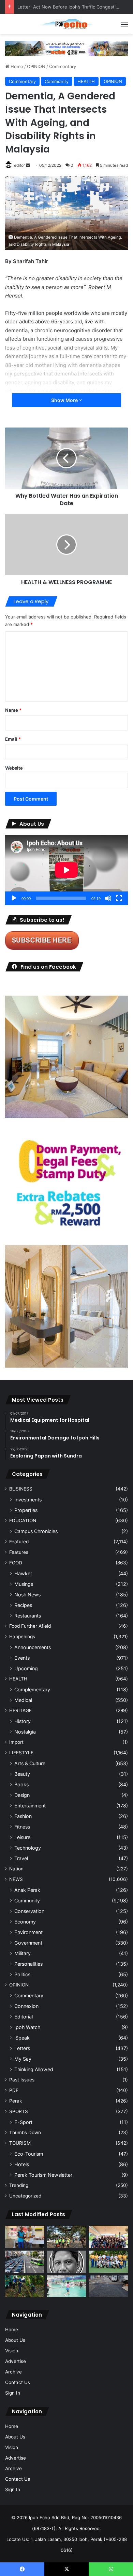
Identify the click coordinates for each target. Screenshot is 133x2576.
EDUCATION (23, 1520)
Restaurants (28, 1616)
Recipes (23, 1605)
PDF (14, 2090)
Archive (13, 2372)
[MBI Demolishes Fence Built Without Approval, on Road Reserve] (25, 2287)
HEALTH (86, 81)
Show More (65, 400)
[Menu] (124, 27)
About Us (15, 2340)
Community (57, 81)
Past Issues (22, 2080)
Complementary (32, 1689)
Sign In (13, 2393)
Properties (26, 1510)
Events (22, 1658)
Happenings (22, 1637)
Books (21, 1784)
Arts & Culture (30, 1763)
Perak (16, 2101)
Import (16, 1742)
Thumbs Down (25, 2132)
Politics (22, 1974)
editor (19, 165)
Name (13, 710)
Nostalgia (25, 1732)
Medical (23, 1700)
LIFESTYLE (21, 1753)
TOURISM (20, 2143)
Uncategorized (25, 2196)
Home (16, 66)
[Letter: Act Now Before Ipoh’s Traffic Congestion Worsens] (25, 2262)
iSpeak (22, 2038)
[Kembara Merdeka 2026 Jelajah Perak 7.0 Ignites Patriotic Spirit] (108, 2237)
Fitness (22, 1827)
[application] (66, 870)
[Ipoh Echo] (66, 24)
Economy (25, 1922)
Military (23, 1953)
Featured (19, 1542)
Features (19, 1552)
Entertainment (30, 1806)
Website (14, 768)
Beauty (22, 1774)
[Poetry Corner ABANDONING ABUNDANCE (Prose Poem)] (67, 2262)
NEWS (16, 1879)
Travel (21, 1858)
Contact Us (18, 2382)
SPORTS (19, 2111)
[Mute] (108, 898)
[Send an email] (28, 165)
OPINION (36, 66)
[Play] (14, 898)
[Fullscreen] (119, 898)
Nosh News (27, 1595)
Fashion (23, 1816)
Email (13, 739)
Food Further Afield (30, 1626)
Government (28, 1943)
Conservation (29, 1911)
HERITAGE (20, 1710)
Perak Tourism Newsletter (43, 2175)
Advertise (16, 2361)
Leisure (22, 1837)
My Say (23, 2059)
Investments (28, 1500)
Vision (12, 2351)
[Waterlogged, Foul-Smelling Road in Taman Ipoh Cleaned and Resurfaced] (108, 2287)
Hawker (23, 1573)
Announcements (33, 1647)
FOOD (16, 1563)
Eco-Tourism (29, 2154)
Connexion (26, 2006)
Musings (24, 1584)
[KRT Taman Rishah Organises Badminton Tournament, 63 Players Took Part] (67, 2287)
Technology (28, 1848)
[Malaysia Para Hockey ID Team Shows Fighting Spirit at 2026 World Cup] (108, 2262)
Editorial (24, 2017)
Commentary (63, 66)
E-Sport (23, 2122)
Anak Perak (27, 1890)
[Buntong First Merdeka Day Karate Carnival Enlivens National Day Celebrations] (25, 2237)
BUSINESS (21, 1489)
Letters (22, 2048)
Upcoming (26, 1668)
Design (22, 1795)
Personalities (28, 1964)
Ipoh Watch (27, 2027)
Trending (19, 2185)
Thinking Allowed (34, 2069)
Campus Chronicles (36, 1531)
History (23, 1721)
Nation (16, 1869)
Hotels (22, 2164)
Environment (28, 1932)
